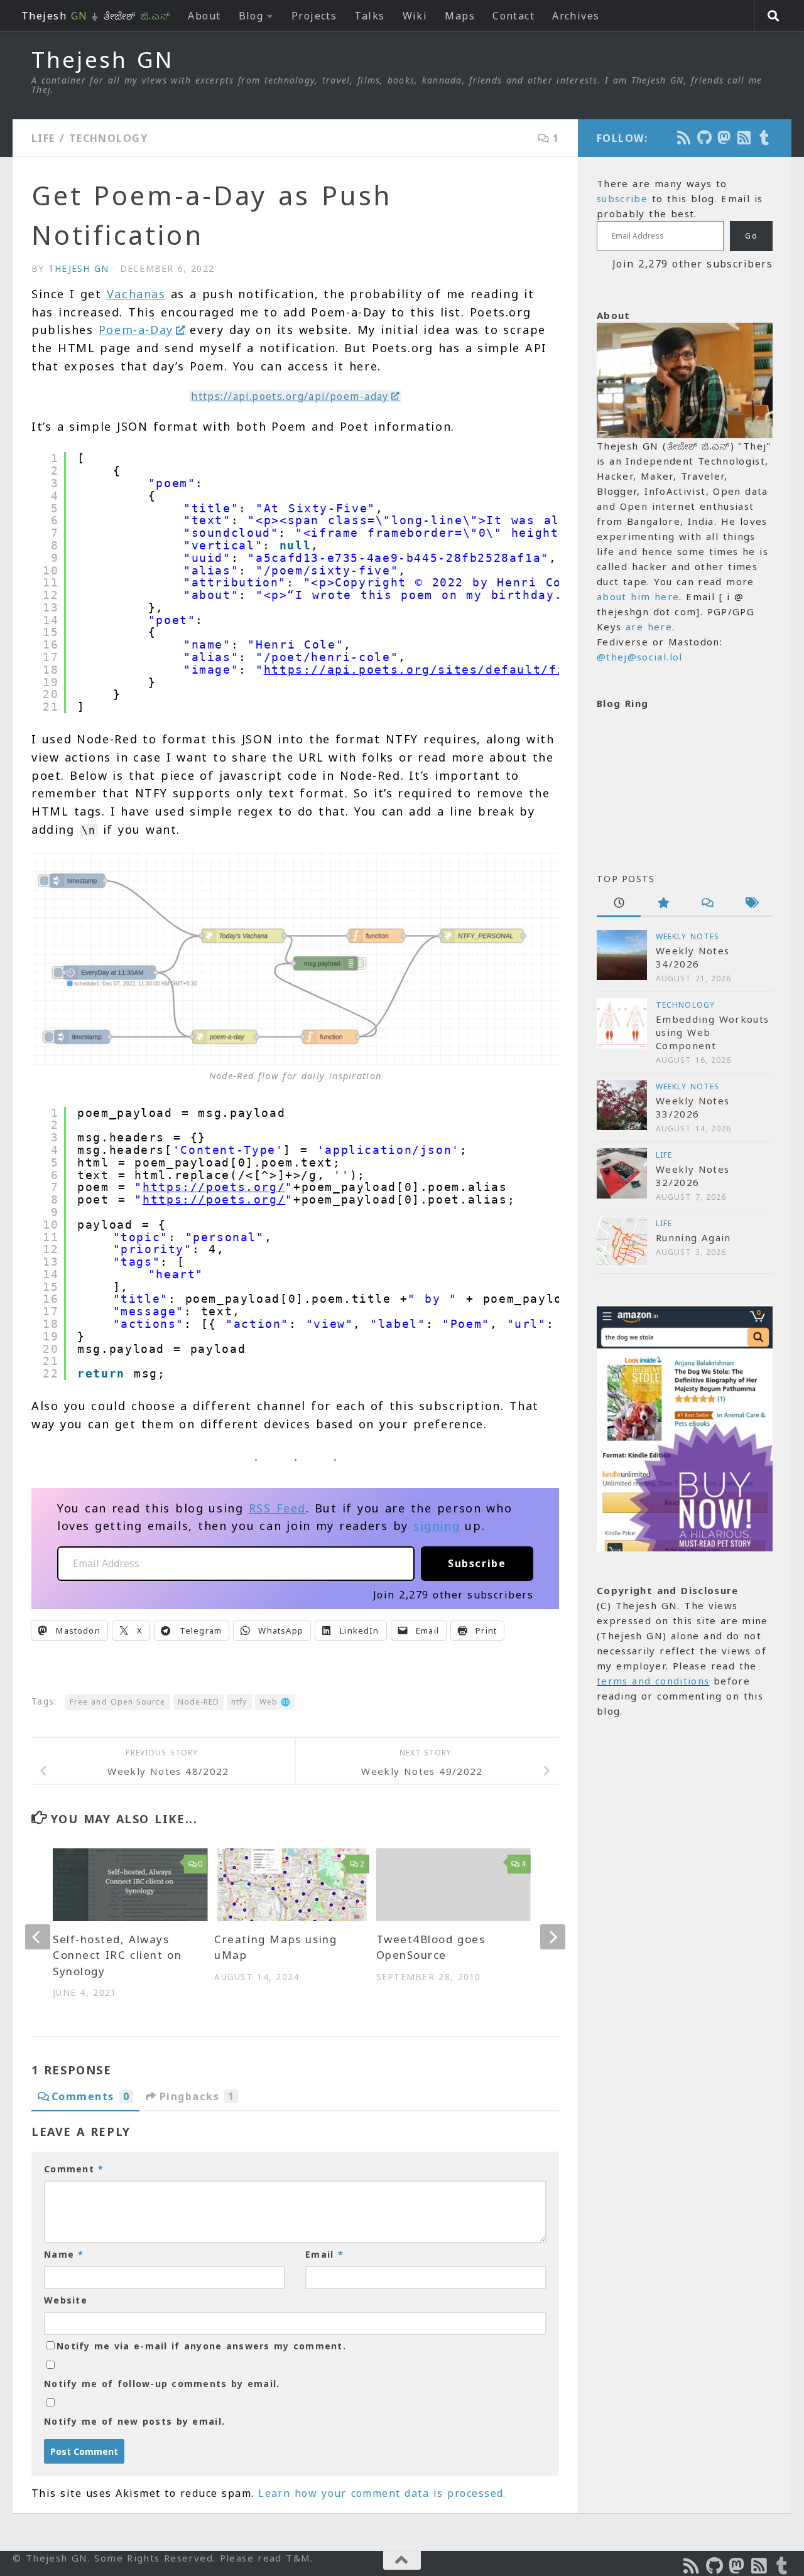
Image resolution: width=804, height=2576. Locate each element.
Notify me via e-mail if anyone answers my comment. (201, 2346)
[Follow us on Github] (705, 137)
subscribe (622, 198)
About (204, 16)
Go (751, 236)
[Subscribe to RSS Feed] (745, 137)
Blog (251, 16)
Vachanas (136, 294)
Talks (369, 16)
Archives (576, 16)
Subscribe (477, 1563)
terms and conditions (653, 1681)
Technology (108, 138)
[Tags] (751, 904)
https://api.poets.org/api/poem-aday (290, 396)
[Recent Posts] (619, 904)
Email (324, 2254)
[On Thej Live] (765, 137)
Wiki (415, 16)
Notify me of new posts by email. (134, 2421)
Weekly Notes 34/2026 (693, 957)
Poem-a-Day (136, 330)
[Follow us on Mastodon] (725, 137)
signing (437, 1526)
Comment (74, 2169)
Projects (314, 16)
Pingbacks (197, 2096)
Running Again (693, 1237)
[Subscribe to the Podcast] (685, 137)
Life (43, 138)
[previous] (38, 1937)
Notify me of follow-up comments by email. (162, 2384)
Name (64, 2254)
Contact (513, 16)
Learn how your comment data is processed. (382, 2493)
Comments (90, 2096)
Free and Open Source (117, 1702)
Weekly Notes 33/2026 (693, 1107)
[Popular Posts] (663, 904)
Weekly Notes (687, 936)
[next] (553, 1937)
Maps (460, 16)
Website (66, 2300)
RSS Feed (277, 1508)
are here (649, 627)
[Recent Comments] (707, 904)
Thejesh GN (102, 60)
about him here (638, 596)
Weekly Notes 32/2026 (693, 1176)
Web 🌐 (275, 1702)
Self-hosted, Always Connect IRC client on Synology (117, 1955)
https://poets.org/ (214, 1187)
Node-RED (199, 1702)
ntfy (239, 1702)
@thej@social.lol (640, 657)
